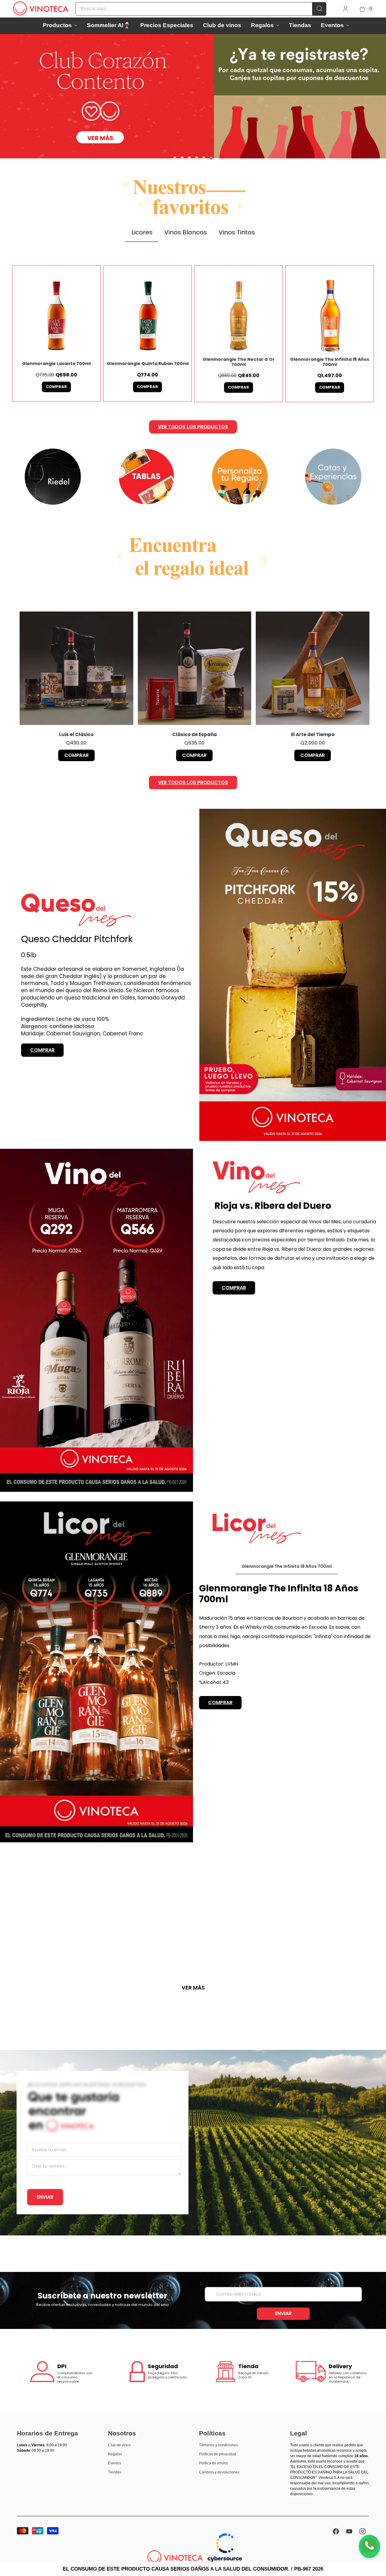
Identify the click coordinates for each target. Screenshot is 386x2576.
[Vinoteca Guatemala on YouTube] (349, 2531)
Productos (57, 25)
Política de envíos (214, 2463)
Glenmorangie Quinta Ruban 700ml (148, 364)
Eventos (332, 25)
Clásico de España (195, 735)
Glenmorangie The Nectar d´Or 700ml (239, 362)
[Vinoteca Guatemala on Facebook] (336, 2531)
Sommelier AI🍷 (109, 25)
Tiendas (300, 25)
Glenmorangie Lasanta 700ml (56, 364)
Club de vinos (222, 25)
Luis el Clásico (76, 735)
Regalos (262, 25)
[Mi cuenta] (346, 9)
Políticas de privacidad (218, 2454)
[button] (175, 158)
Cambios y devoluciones (219, 2472)
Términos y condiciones (218, 2445)
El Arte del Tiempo (313, 735)
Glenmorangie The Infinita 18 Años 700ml (330, 362)
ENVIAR (45, 2197)
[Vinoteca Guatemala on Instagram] (362, 2531)
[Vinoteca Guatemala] (41, 9)
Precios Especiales (167, 25)
